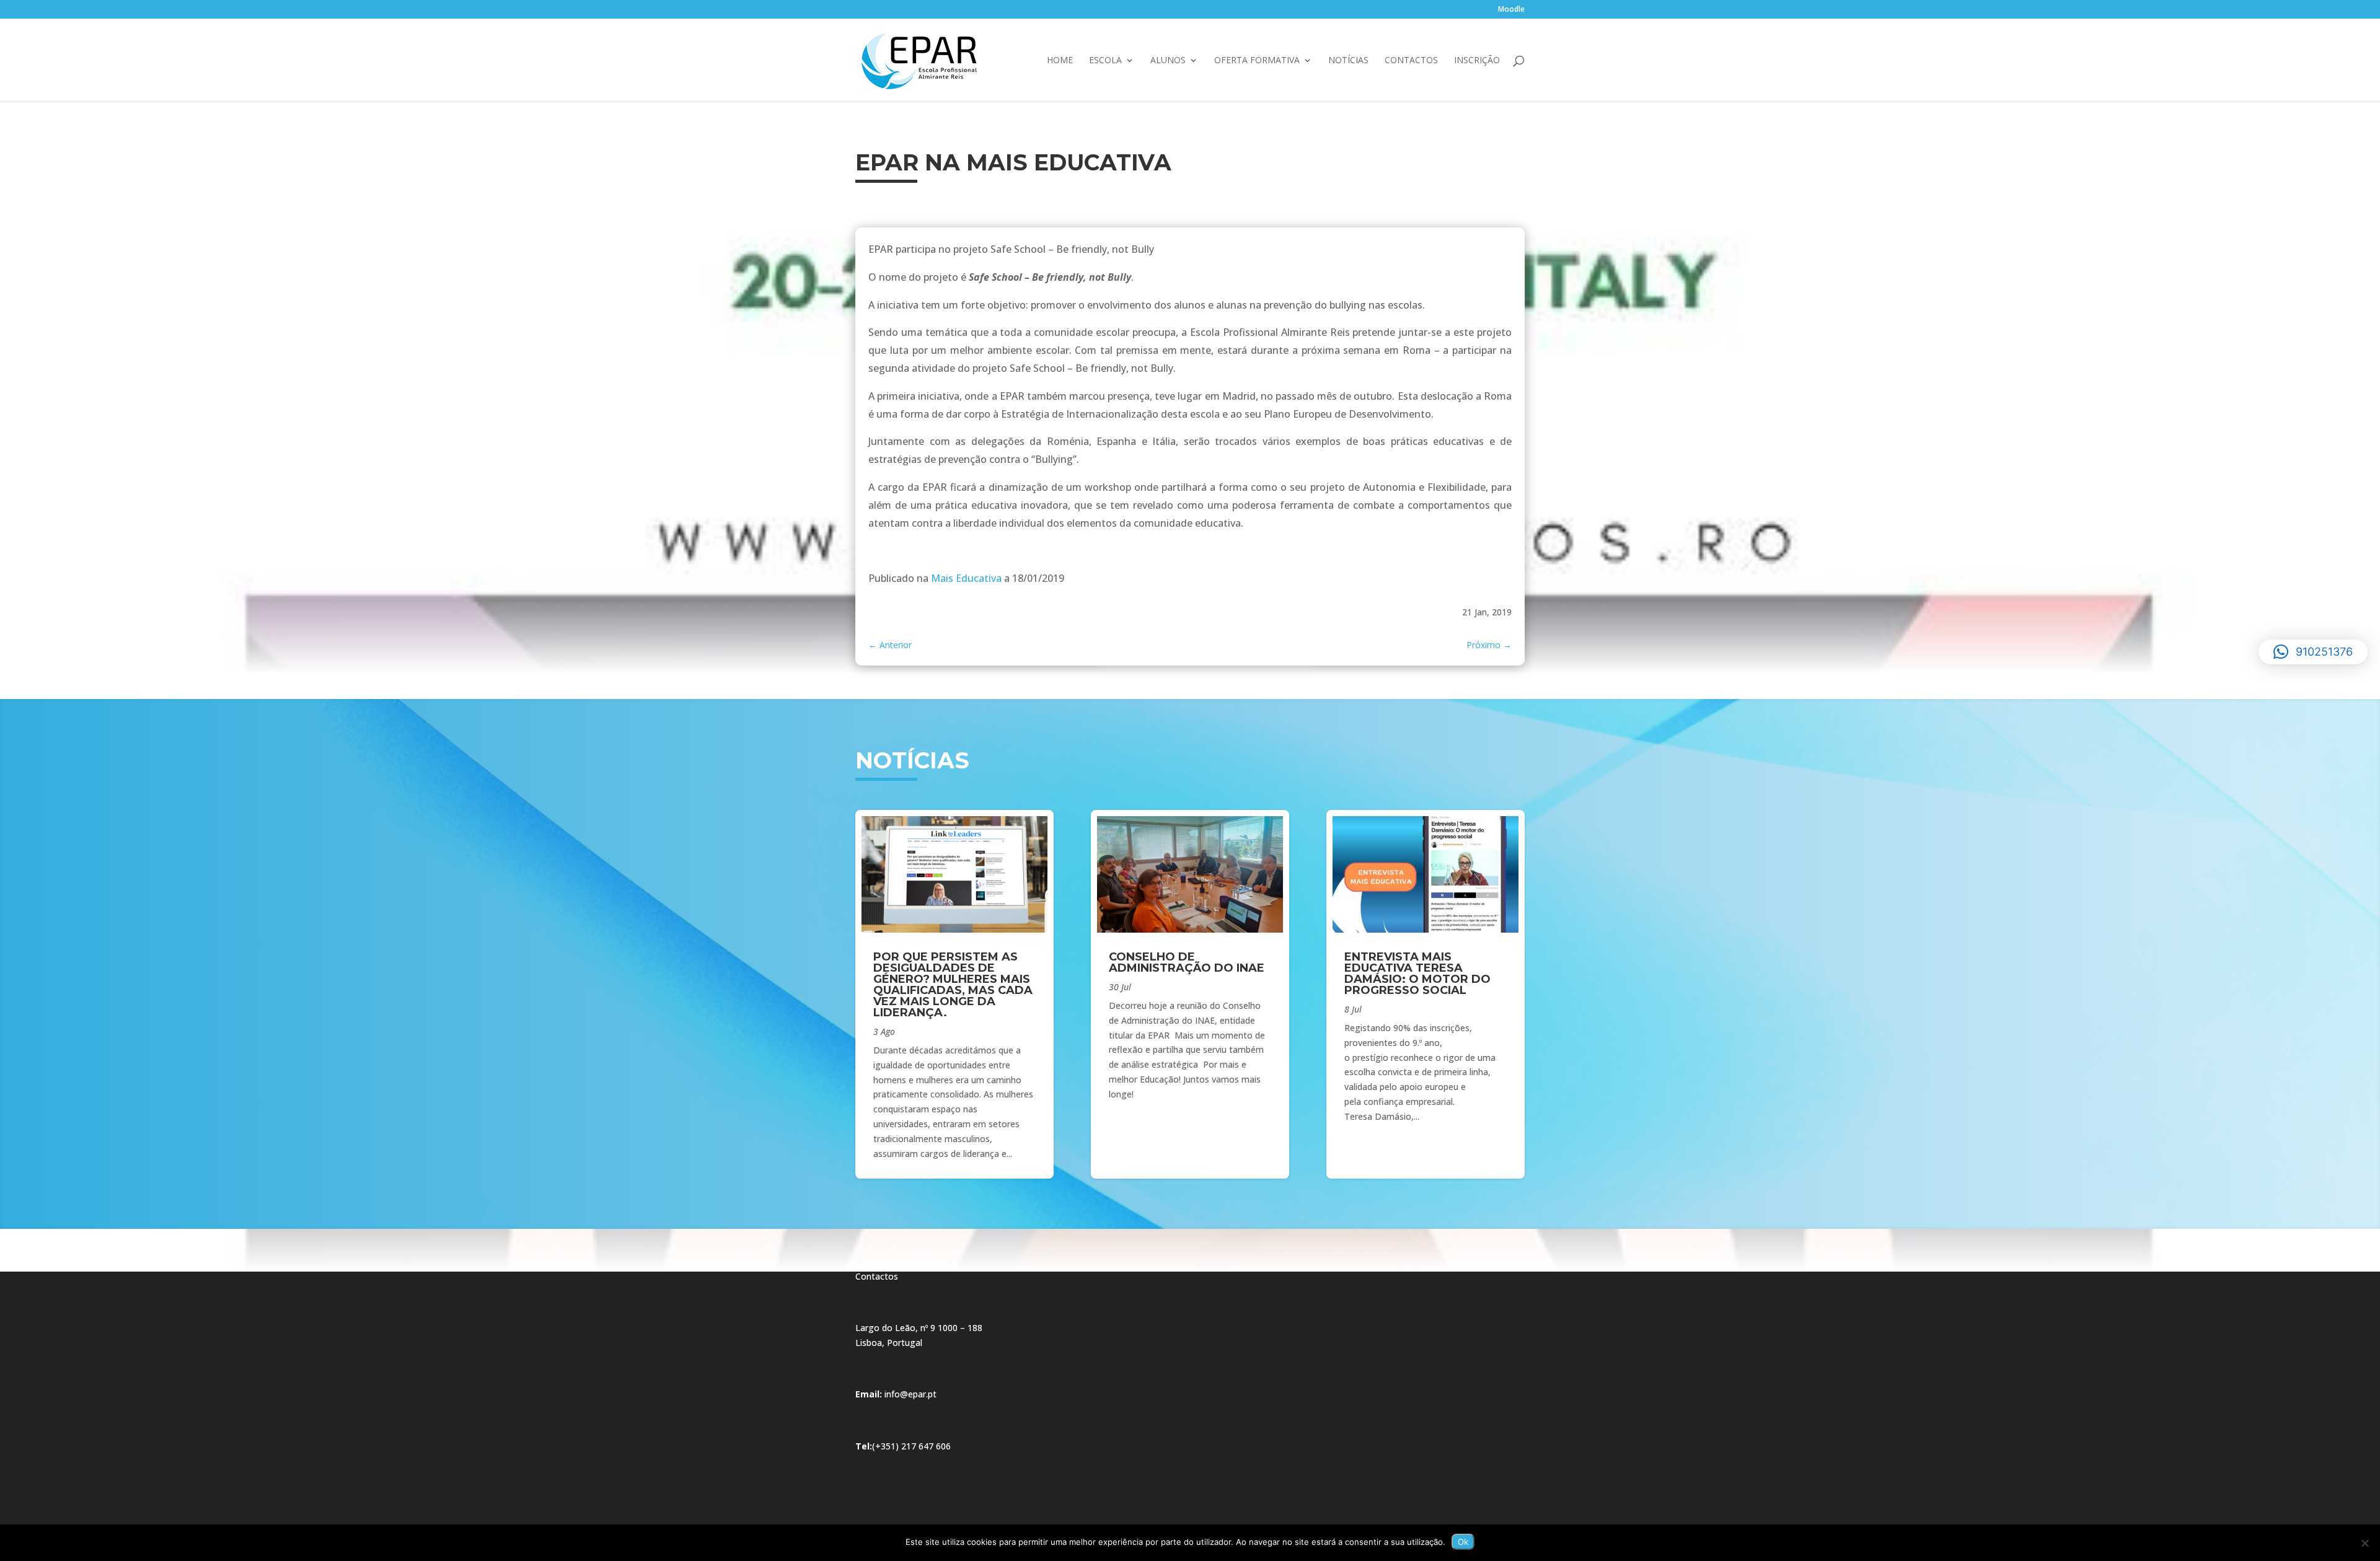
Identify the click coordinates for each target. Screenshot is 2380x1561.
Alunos (1168, 61)
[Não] (2365, 1543)
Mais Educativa (966, 578)
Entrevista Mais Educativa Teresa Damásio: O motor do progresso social (1417, 974)
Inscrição (1477, 61)
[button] (2313, 652)
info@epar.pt (910, 1394)
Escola (1105, 61)
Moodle (1511, 10)
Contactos (1411, 61)
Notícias (1348, 61)
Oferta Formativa (1257, 61)
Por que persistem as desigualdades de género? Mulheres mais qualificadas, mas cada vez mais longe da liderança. (953, 985)
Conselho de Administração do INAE (1187, 962)
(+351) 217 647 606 (911, 1446)
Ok (1463, 1542)
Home (1060, 61)
